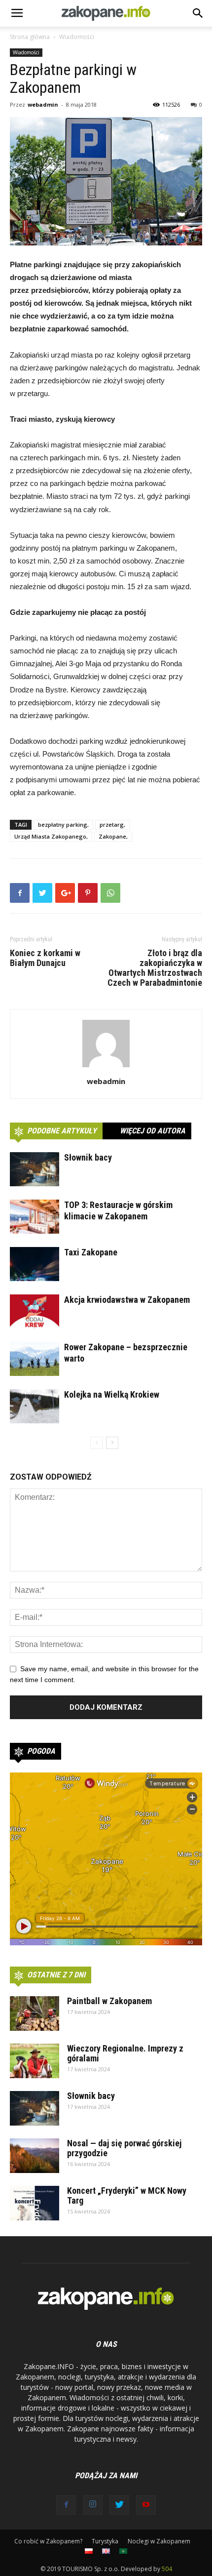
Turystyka (105, 2541)
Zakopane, (113, 836)
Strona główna (30, 37)
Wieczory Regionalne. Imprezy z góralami (125, 2053)
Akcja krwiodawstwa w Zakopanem (127, 1300)
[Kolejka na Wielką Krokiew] (35, 1406)
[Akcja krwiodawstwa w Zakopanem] (35, 1311)
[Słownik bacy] (35, 1169)
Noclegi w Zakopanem (159, 2541)
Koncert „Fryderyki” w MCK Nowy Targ (127, 2195)
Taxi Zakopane (91, 1252)
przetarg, (112, 825)
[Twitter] (119, 2505)
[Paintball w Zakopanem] (35, 2013)
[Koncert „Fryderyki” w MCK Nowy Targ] (35, 2203)
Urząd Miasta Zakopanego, (51, 836)
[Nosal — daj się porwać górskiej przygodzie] (35, 2156)
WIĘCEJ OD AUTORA (153, 1131)
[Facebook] (66, 2505)
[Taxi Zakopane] (35, 1264)
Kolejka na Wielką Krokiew (112, 1394)
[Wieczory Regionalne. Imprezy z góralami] (35, 2061)
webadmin (43, 104)
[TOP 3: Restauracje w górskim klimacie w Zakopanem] (35, 1217)
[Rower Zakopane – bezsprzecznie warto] (35, 1359)
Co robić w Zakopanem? (48, 2541)
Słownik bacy (88, 1157)
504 (167, 2569)
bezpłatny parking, (63, 825)
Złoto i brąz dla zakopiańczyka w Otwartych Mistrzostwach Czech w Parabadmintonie (155, 968)
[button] (198, 13)
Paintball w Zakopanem (109, 2001)
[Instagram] (93, 2505)
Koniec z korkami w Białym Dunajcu (45, 958)
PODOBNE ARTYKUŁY (62, 1131)
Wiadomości (77, 37)
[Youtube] (146, 2505)
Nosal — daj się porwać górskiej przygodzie (124, 2148)
